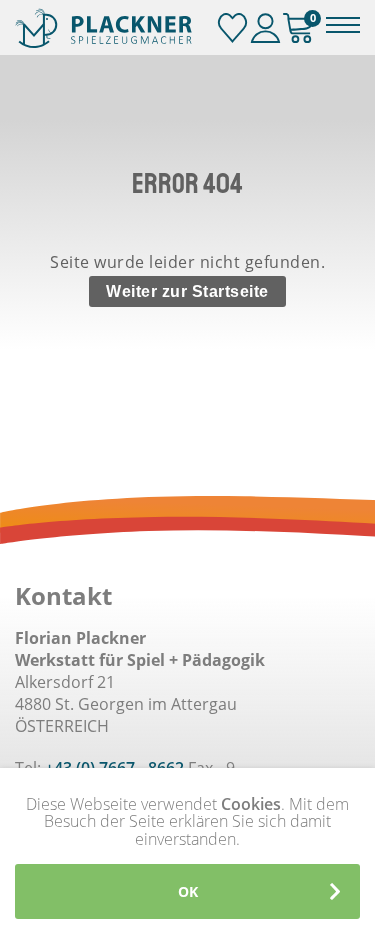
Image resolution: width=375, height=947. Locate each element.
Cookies (251, 804)
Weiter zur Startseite (187, 291)
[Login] (265, 28)
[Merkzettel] (232, 28)
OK (188, 891)
